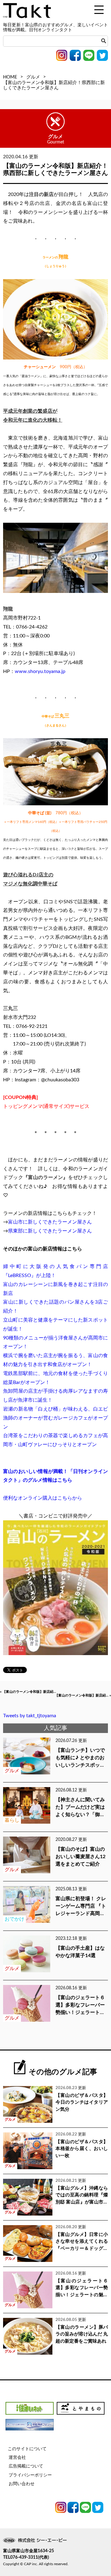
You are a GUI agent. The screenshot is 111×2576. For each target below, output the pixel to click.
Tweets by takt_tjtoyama (30, 1716)
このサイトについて (27, 2449)
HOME (10, 77)
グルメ (33, 77)
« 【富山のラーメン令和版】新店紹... (28, 1692)
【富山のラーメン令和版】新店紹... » (83, 1695)
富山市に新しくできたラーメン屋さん (50, 1222)
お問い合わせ (22, 2484)
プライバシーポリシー (30, 2475)
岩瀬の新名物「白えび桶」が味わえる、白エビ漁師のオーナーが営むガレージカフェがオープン (55, 1418)
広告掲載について (26, 2466)
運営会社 (17, 2458)
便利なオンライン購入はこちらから (43, 1498)
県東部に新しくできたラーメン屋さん (50, 1231)
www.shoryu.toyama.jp (40, 671)
